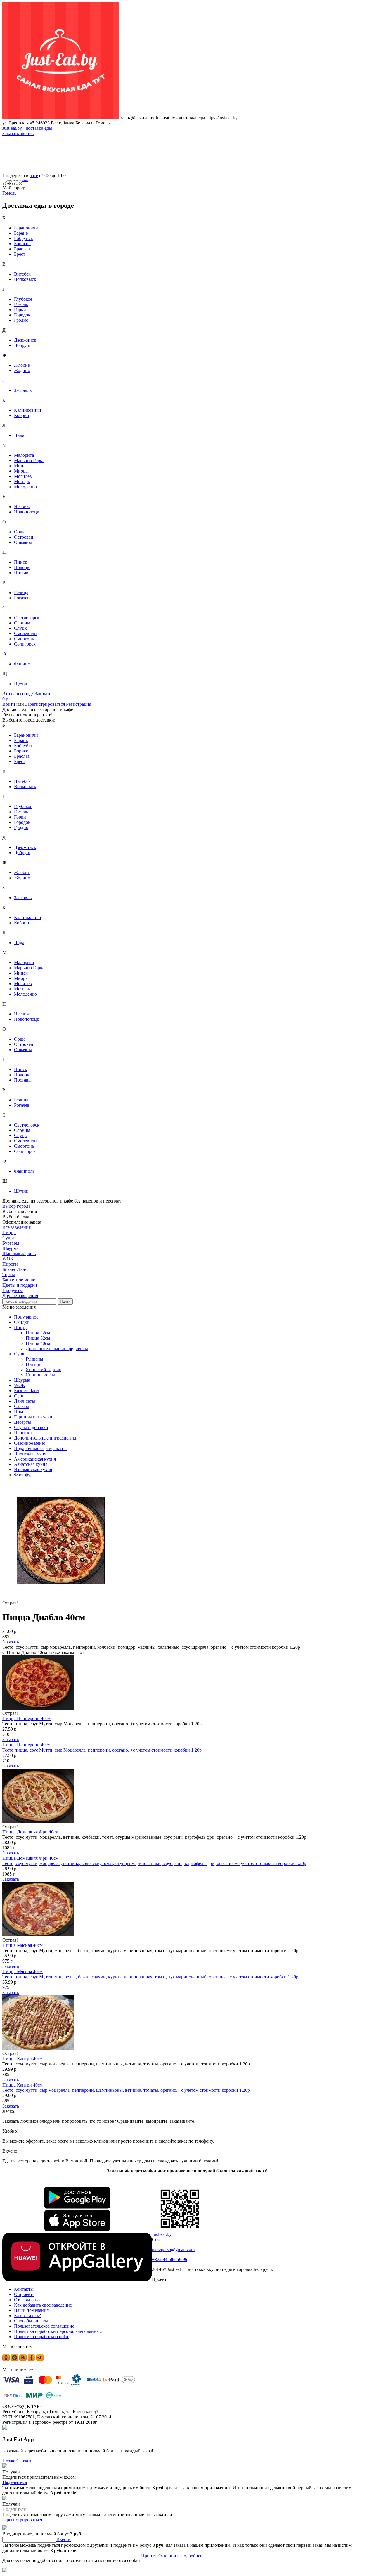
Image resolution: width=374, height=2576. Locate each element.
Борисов (22, 244)
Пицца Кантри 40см (22, 2059)
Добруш (22, 345)
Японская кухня (30, 1454)
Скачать (24, 2461)
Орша (20, 532)
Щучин (21, 684)
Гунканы (34, 1359)
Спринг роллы (40, 1375)
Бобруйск (24, 238)
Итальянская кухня (33, 1469)
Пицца (21, 1327)
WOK (20, 1385)
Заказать (11, 1642)
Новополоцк (27, 512)
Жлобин (22, 365)
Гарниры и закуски (33, 1417)
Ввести (64, 2539)
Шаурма (22, 1380)
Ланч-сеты (25, 1401)
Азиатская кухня (31, 1464)
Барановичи (26, 228)
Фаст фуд (23, 1475)
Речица (21, 592)
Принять (150, 2556)
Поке (19, 1412)
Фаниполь (24, 664)
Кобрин (22, 415)
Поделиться (15, 2482)
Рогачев (22, 598)
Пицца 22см (38, 1333)
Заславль (23, 390)
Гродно (21, 320)
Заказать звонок (18, 133)
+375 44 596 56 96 (170, 2259)
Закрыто (43, 694)
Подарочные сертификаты (40, 1448)
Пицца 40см (38, 1343)
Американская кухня (35, 1459)
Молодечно (25, 487)
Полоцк (22, 567)
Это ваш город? (18, 694)
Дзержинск (25, 340)
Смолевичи (25, 633)
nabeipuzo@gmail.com (173, 2249)
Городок (22, 315)
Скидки (22, 1322)
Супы (20, 1396)
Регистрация (79, 704)
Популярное (26, 1317)
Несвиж (22, 507)
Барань (21, 233)
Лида (19, 435)
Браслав (22, 249)
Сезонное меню (30, 1443)
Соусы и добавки (31, 1427)
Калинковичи (28, 410)
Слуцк (20, 628)
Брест (20, 254)
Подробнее (191, 2556)
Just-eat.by (162, 2234)
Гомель (21, 304)
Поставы (23, 573)
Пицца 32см (38, 1338)
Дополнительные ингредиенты (57, 1348)
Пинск (21, 562)
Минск (21, 466)
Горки (20, 310)
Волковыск (25, 279)
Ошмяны (23, 542)
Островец (24, 537)
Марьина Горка (29, 460)
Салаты (21, 1406)
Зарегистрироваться (45, 704)
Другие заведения (20, 1296)
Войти (9, 704)
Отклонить (169, 2556)
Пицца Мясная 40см (22, 1945)
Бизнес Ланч (27, 1391)
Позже (9, 2461)
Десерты (22, 1422)
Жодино (22, 370)
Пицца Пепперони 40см (26, 1718)
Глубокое (23, 299)
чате (34, 175)
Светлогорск (27, 618)
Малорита (24, 455)
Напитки (23, 1433)
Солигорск (25, 644)
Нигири (34, 1364)
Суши (20, 1354)
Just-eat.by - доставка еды (27, 128)
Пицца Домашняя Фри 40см (30, 1832)
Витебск (22, 274)
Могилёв (23, 476)
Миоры (21, 471)
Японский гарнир (44, 1370)
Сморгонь (24, 639)
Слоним (22, 623)
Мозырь (22, 481)
